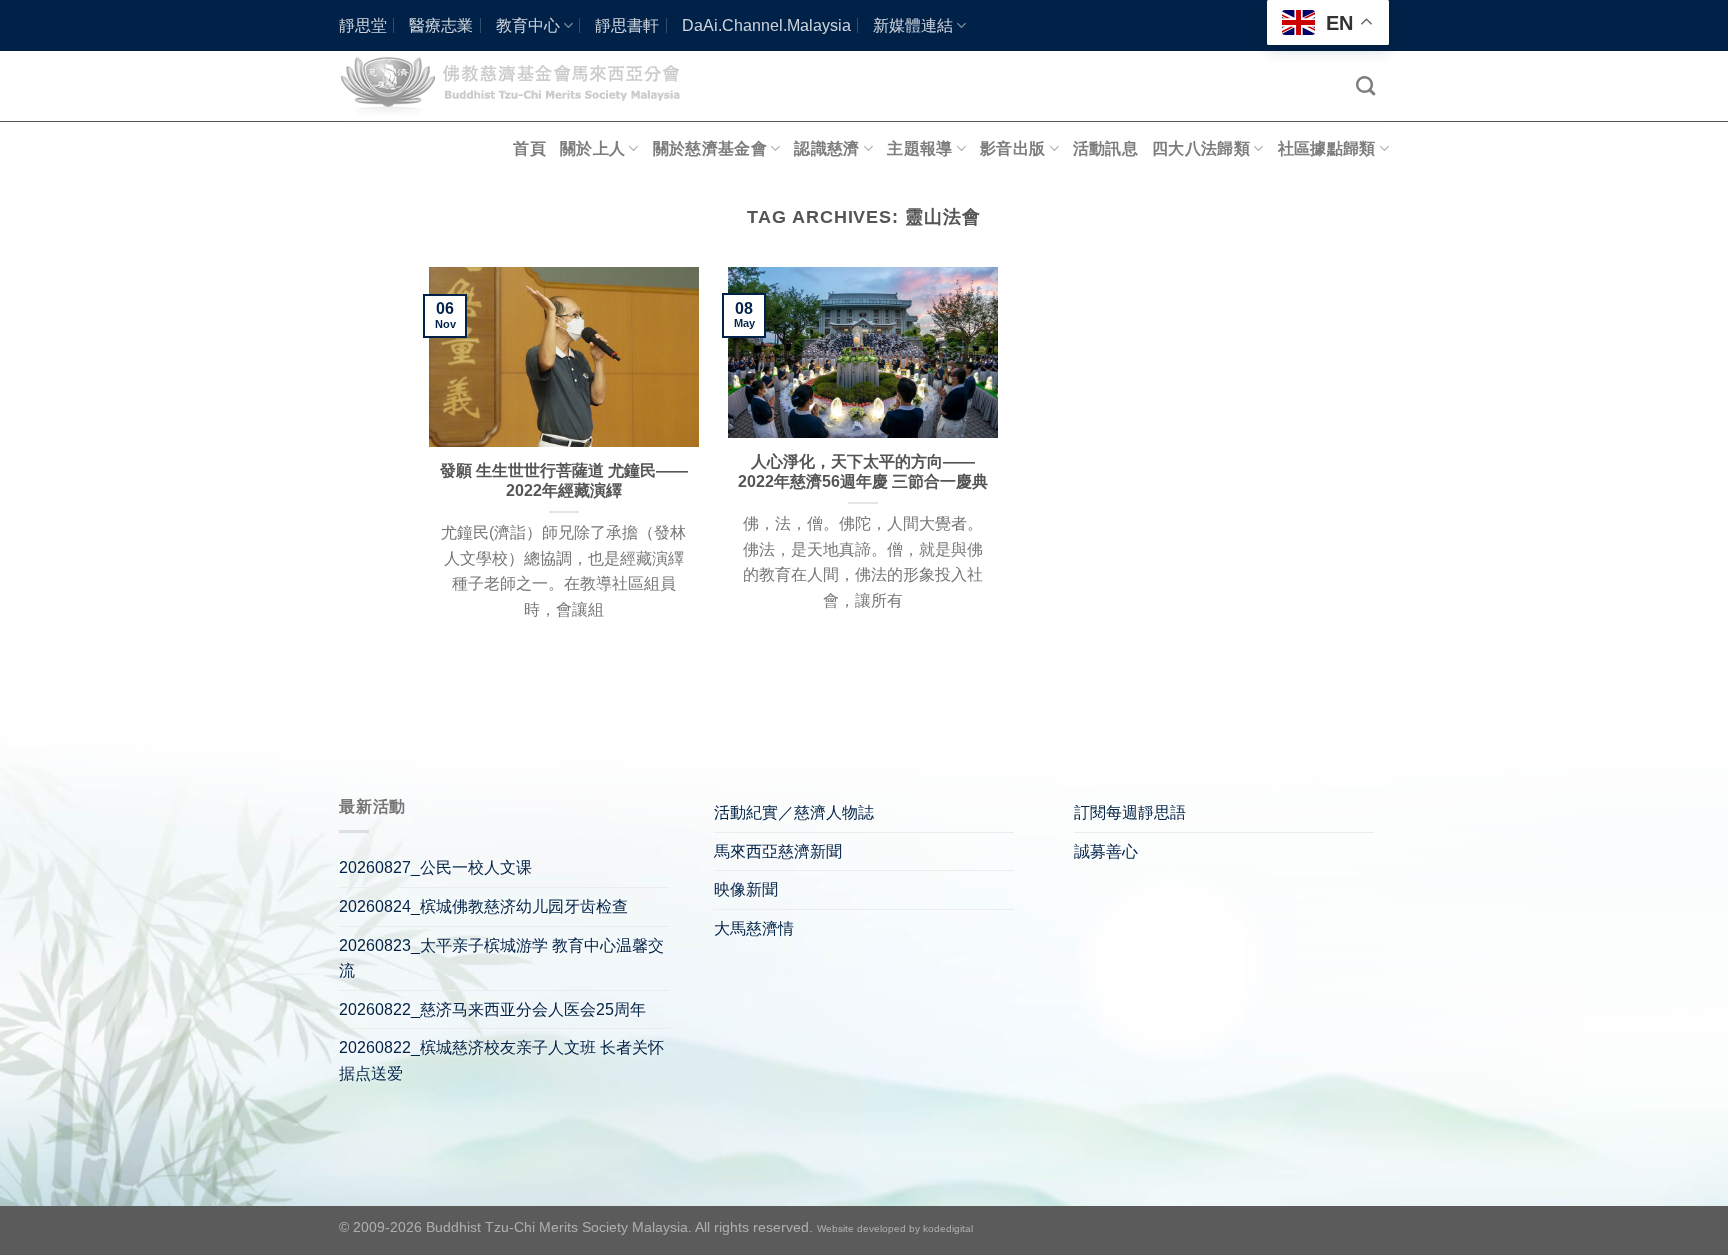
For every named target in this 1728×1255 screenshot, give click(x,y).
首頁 (529, 148)
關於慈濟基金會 (710, 148)
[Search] (1365, 85)
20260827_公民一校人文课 (435, 867)
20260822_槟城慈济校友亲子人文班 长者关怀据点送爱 (501, 1060)
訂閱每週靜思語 (1130, 812)
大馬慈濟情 (754, 928)
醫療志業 (441, 25)
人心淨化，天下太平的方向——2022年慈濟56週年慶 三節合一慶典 (863, 472)
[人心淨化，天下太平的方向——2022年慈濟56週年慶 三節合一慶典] (863, 352)
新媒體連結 (913, 25)
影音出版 (1012, 148)
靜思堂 (363, 25)
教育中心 (528, 25)
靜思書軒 (627, 25)
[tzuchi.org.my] (519, 85)
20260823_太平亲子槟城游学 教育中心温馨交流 (501, 958)
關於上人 (592, 148)
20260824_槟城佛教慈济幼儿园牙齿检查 (483, 906)
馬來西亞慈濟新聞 (778, 851)
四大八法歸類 (1201, 148)
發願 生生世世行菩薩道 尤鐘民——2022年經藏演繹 (564, 481)
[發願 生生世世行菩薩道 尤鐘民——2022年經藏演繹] (564, 357)
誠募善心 (1106, 851)
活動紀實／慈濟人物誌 (794, 812)
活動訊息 (1105, 148)
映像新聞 (746, 889)
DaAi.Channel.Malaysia (766, 25)
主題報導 (919, 148)
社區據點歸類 (1327, 148)
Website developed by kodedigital (895, 1228)
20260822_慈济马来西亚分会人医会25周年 (492, 1009)
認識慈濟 (826, 148)
